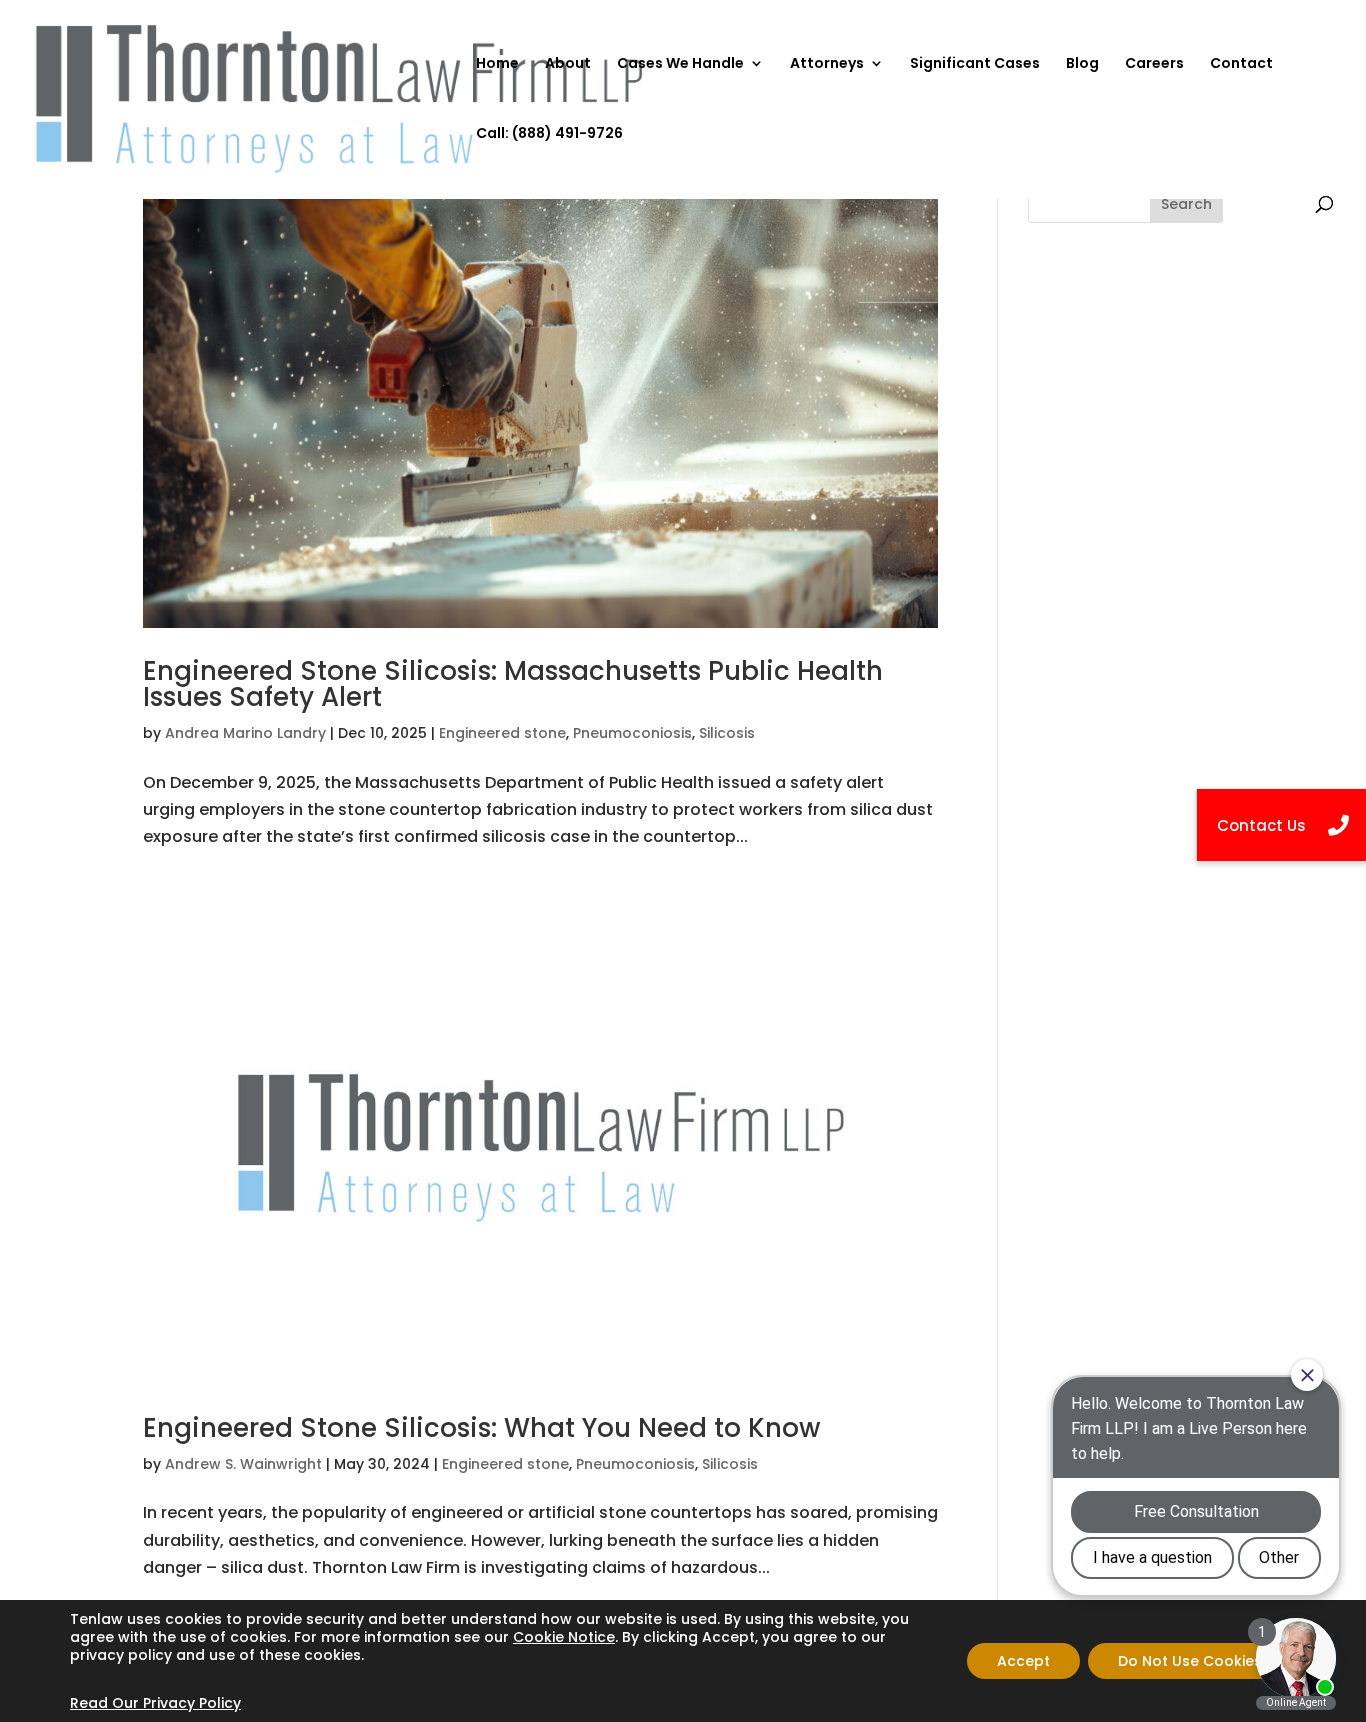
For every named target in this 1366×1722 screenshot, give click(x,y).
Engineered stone (502, 733)
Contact (1241, 64)
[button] (1281, 825)
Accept (1023, 1661)
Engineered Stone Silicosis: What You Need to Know (481, 1428)
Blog (1082, 64)
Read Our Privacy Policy (155, 1703)
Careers (1154, 64)
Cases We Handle (680, 64)
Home (497, 64)
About (568, 64)
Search (1186, 204)
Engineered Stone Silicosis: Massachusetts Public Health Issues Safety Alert (513, 684)
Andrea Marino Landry (245, 733)
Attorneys (827, 64)
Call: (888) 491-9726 (549, 134)
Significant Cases (975, 64)
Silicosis (727, 733)
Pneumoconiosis (632, 733)
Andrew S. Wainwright (243, 1464)
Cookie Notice (564, 1637)
